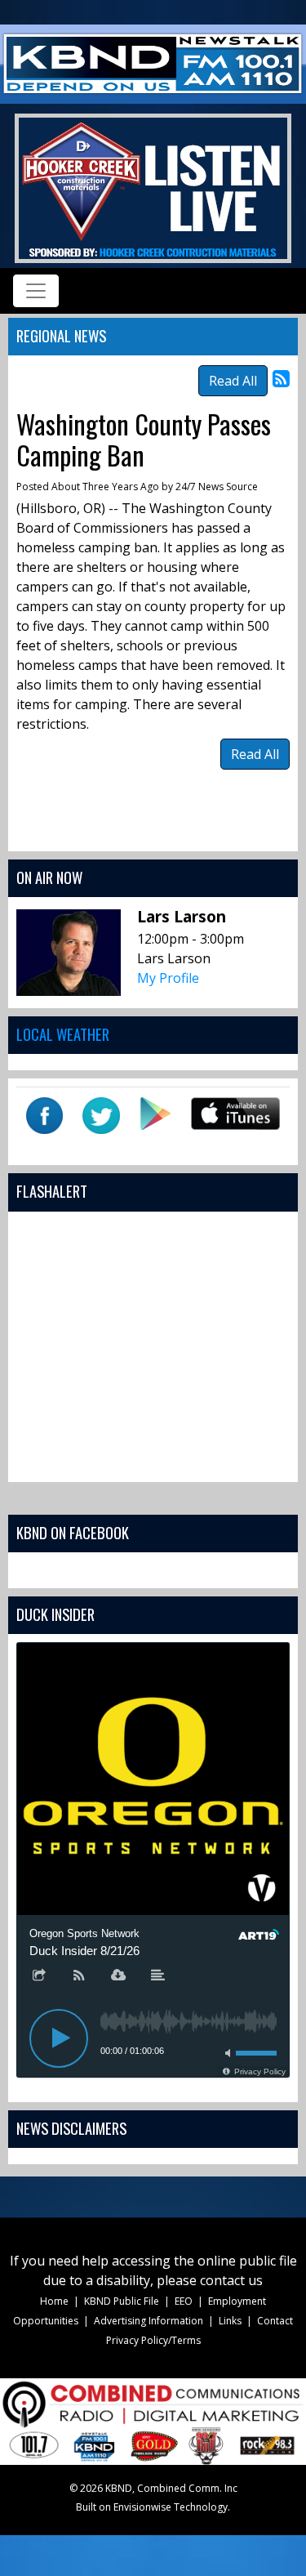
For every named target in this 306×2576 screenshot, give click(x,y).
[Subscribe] (79, 1976)
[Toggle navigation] (36, 291)
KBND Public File (122, 2301)
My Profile (168, 978)
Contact (275, 2321)
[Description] (158, 1976)
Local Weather (63, 1034)
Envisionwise (142, 2507)
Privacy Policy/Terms (153, 2340)
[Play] (59, 2038)
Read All (233, 381)
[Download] (118, 1976)
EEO (184, 2301)
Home (54, 2301)
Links (230, 2321)
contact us (231, 2280)
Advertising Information (149, 2321)
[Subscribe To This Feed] (281, 378)
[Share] (39, 1976)
